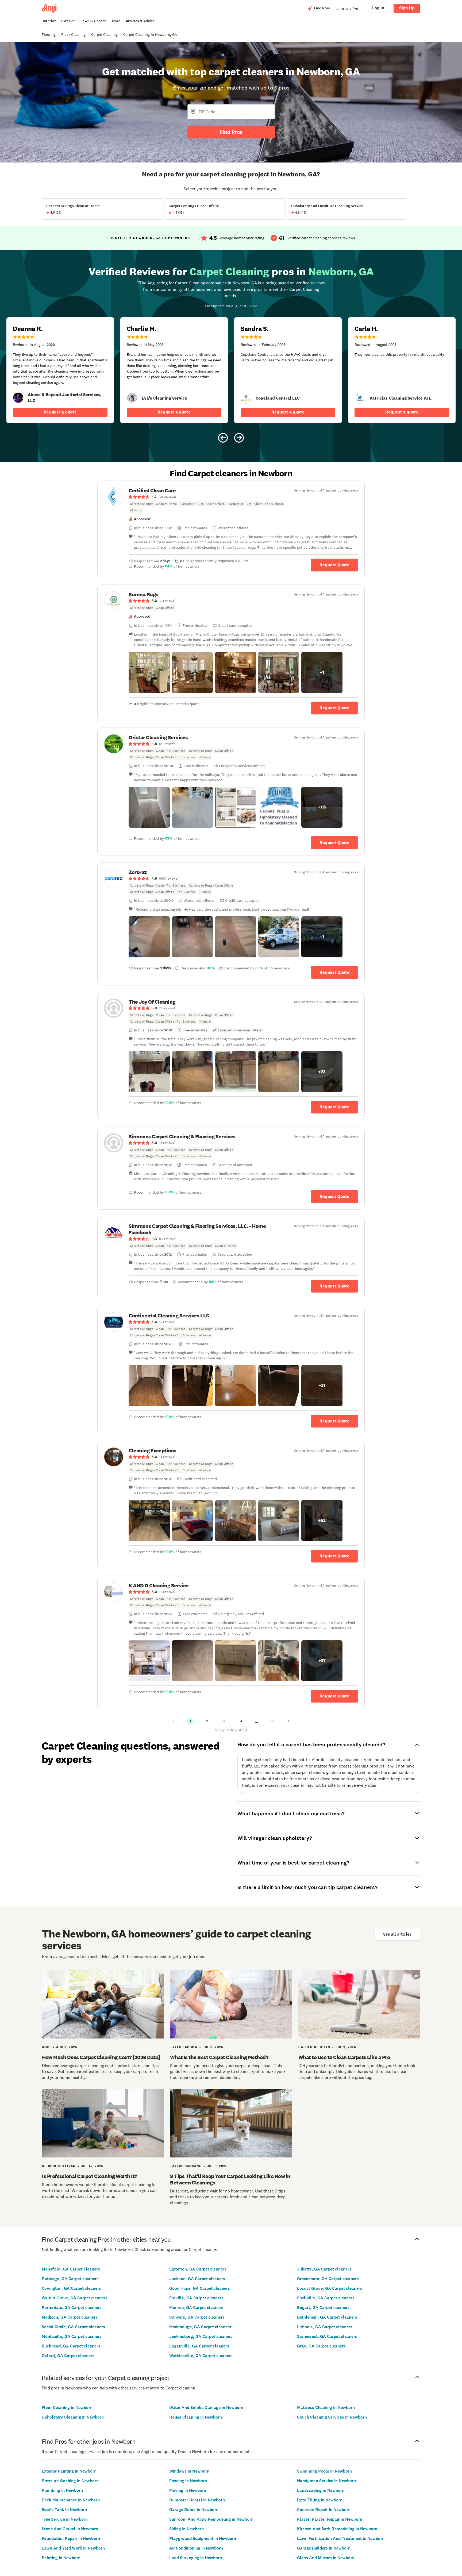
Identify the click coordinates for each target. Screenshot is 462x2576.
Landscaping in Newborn (321, 2490)
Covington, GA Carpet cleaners (71, 2288)
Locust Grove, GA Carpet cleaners (330, 2288)
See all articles (397, 1934)
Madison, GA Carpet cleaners (70, 2317)
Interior (49, 21)
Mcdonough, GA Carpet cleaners (200, 2327)
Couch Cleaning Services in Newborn (332, 2417)
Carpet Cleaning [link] (104, 34)
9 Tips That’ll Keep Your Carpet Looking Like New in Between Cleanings (230, 2179)
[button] (149, 672)
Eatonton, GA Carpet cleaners (198, 2269)
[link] (18, 398)
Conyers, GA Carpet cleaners (197, 2317)
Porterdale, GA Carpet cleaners (72, 2308)
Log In (378, 8)
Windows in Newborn (189, 2471)
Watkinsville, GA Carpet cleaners (201, 2356)
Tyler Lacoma (184, 2047)
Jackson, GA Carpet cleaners (197, 2279)
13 (272, 1721)
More (116, 21)
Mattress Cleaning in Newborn (326, 2407)
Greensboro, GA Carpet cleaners (328, 2279)
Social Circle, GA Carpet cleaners (73, 2327)
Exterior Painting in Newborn (69, 2471)
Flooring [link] (49, 34)
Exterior (68, 21)
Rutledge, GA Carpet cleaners (70, 2279)
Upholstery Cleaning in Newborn (73, 2417)
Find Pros (231, 132)
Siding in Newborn (186, 2529)
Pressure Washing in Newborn (70, 2481)
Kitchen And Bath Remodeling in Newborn (337, 2529)
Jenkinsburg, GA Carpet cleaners (201, 2336)
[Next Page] (289, 1721)
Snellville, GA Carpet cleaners (326, 2298)
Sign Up (407, 8)
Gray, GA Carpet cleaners (321, 2346)
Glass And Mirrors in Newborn (326, 2558)
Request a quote (60, 412)
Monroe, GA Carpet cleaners (196, 2308)
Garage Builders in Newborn (324, 2548)
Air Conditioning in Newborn (196, 2548)
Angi (46, 2047)
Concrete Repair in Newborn (324, 2510)
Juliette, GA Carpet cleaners (324, 2269)
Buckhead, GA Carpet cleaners (71, 2346)
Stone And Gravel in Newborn (70, 2529)
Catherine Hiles (314, 2047)
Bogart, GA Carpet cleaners (323, 2308)
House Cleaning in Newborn (196, 2417)
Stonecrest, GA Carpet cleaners (327, 2336)
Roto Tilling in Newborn (320, 2500)
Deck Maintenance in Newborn (71, 2500)
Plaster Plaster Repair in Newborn (330, 2519)
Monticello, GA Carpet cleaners (72, 2336)
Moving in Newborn (188, 2490)
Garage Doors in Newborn (194, 2510)
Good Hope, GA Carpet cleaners (200, 2288)
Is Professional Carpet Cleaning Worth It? (90, 2176)
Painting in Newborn (61, 2558)
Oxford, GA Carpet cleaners (68, 2356)
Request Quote (334, 565)
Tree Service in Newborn (65, 2519)
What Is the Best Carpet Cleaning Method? (219, 2057)
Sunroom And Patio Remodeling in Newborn (211, 2519)
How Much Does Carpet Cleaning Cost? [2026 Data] (101, 2057)
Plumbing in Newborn (62, 2490)
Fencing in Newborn (188, 2481)
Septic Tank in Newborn (64, 2510)
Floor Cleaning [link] (73, 34)
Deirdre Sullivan (59, 2166)
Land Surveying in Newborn (196, 2558)
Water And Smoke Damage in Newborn (206, 2407)
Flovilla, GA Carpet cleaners (196, 2298)
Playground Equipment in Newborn (203, 2538)
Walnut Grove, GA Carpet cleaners (75, 2298)
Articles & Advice (140, 21)
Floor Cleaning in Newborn (67, 2407)
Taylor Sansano (186, 2166)
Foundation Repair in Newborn (71, 2538)
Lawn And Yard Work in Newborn (73, 2548)
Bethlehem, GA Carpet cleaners (327, 2317)
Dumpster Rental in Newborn (197, 2500)
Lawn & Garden (93, 21)
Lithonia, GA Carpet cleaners (325, 2327)
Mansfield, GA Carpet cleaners (71, 2269)
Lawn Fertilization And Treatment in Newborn (341, 2538)
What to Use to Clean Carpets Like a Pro (344, 2057)
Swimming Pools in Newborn (324, 2471)
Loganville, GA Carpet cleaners (199, 2346)
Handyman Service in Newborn (326, 2481)
